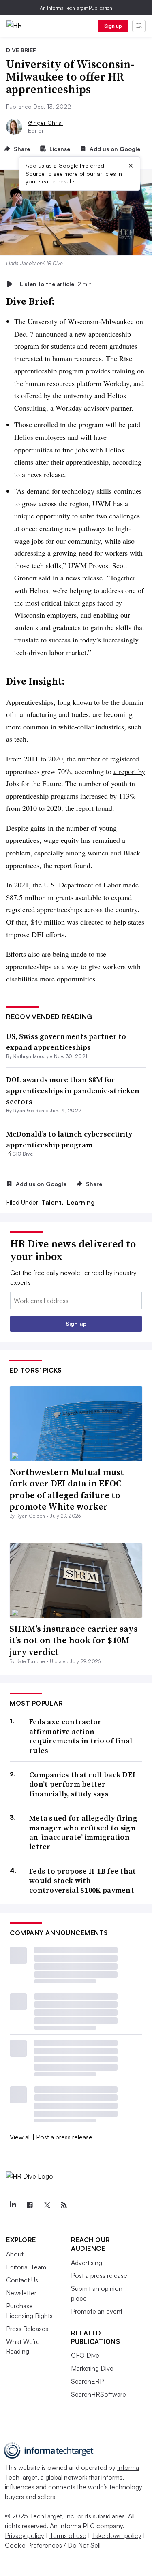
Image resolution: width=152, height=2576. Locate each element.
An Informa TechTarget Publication (76, 8)
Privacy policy (25, 2535)
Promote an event (97, 2311)
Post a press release (64, 2137)
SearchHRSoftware (98, 2394)
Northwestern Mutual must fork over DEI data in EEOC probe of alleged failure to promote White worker (67, 1489)
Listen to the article (56, 284)
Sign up (113, 26)
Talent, (53, 1202)
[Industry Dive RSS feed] (64, 2205)
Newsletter (21, 2293)
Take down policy (117, 2535)
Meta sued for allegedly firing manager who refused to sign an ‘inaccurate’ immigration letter (83, 1832)
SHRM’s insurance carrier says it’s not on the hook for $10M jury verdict (74, 1640)
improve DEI (26, 934)
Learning (81, 1202)
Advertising (87, 2263)
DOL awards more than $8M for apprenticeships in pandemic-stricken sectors (73, 1091)
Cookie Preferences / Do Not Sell (53, 2545)
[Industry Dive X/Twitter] (47, 2205)
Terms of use (68, 2535)
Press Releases (27, 2329)
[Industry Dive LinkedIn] (13, 2205)
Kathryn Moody (31, 1056)
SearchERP (87, 2381)
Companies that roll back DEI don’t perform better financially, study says (82, 1784)
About (15, 2254)
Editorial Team (26, 2267)
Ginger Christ (46, 123)
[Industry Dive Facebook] (30, 2205)
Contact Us (22, 2280)
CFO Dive (85, 2355)
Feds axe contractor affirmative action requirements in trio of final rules (81, 1736)
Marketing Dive (92, 2368)
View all (20, 2137)
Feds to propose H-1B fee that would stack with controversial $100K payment (83, 1881)
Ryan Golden (29, 1110)
